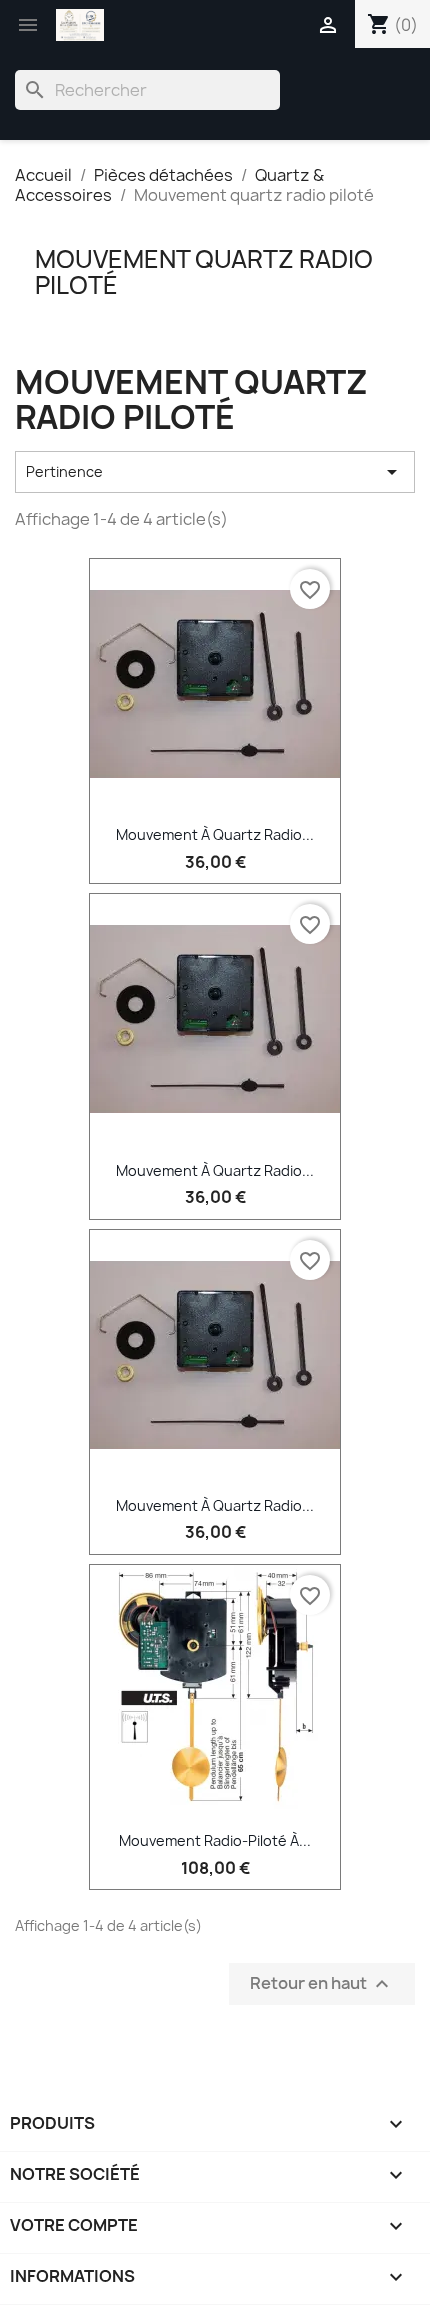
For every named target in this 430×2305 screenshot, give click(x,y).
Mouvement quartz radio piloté (204, 272)
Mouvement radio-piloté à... (215, 1840)
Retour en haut (322, 1983)
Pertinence (215, 472)
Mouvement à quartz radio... (215, 834)
